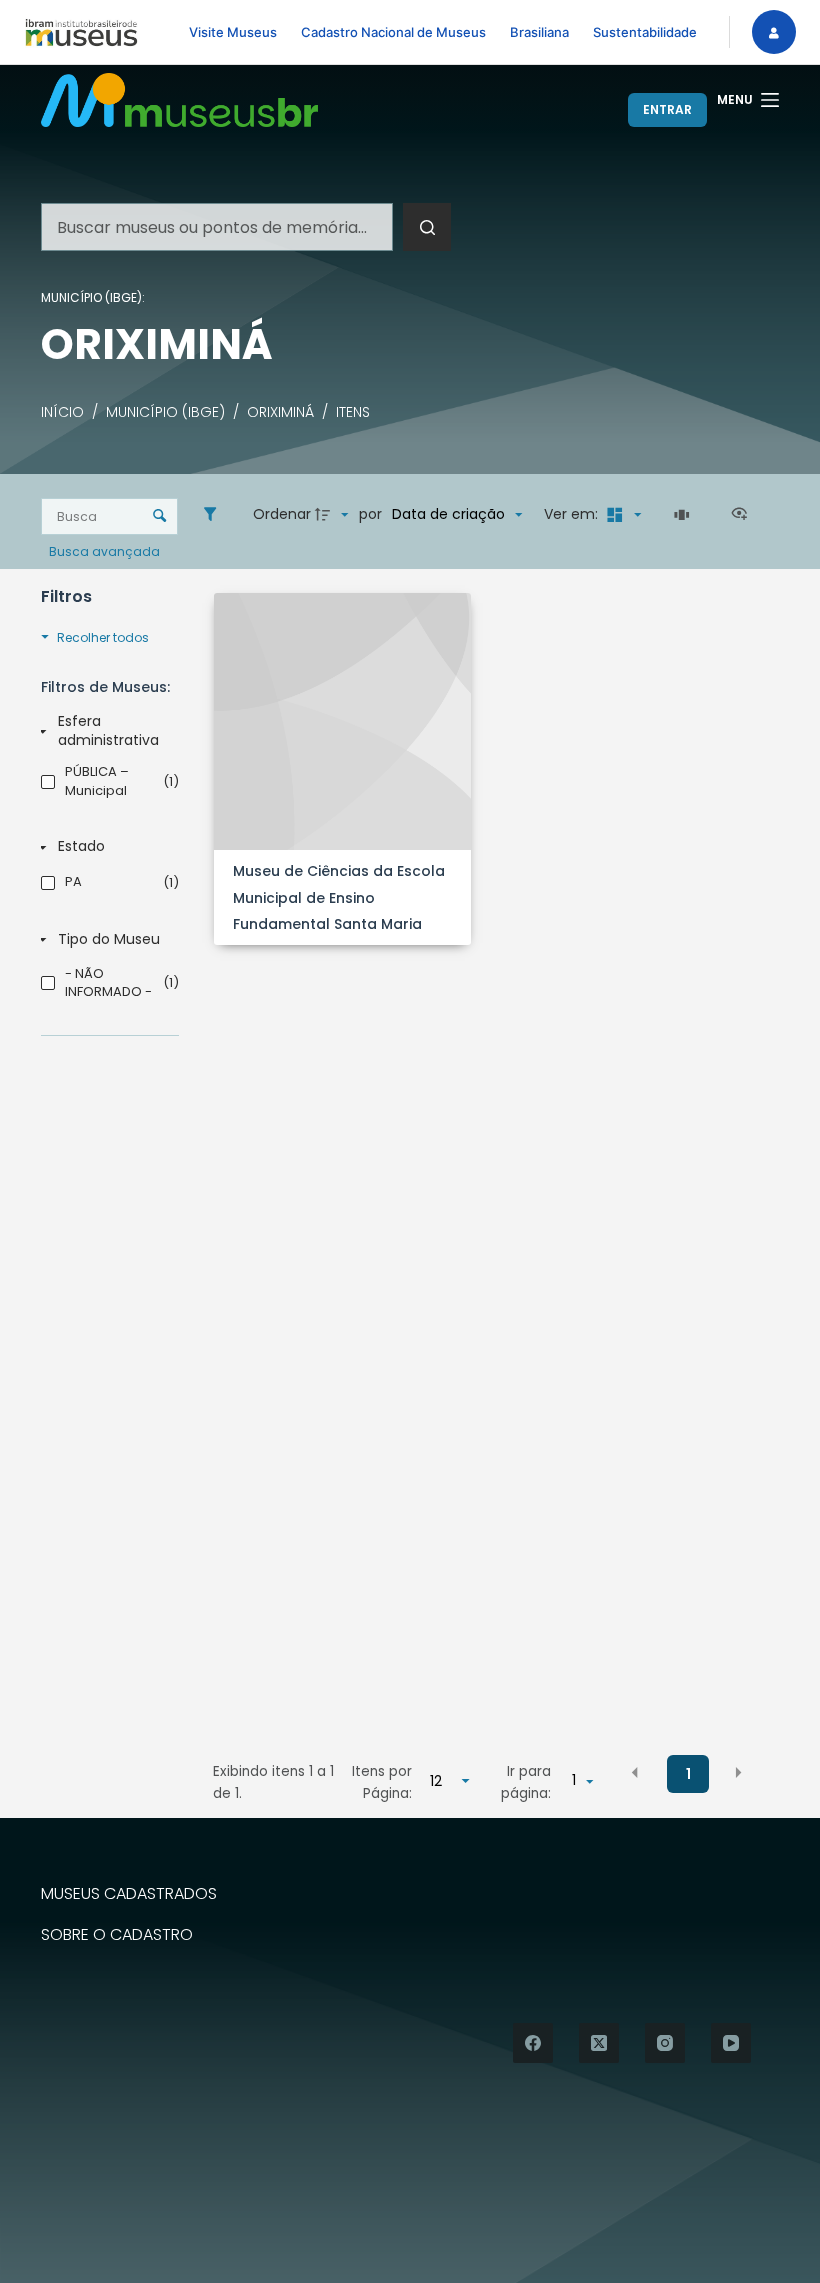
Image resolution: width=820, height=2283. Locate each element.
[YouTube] (731, 2043)
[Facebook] (533, 2043)
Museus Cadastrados (129, 1894)
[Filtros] (215, 515)
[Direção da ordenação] (334, 515)
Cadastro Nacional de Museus (393, 32)
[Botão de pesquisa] (427, 227)
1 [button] (688, 1774)
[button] (635, 1773)
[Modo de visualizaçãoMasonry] (621, 515)
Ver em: (573, 514)
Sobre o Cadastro (117, 1935)
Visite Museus (233, 32)
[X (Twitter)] (599, 2043)
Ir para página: (526, 1782)
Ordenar (282, 514)
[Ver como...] (744, 515)
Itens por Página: (382, 1782)
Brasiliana (539, 32)
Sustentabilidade (645, 32)
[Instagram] (665, 2043)
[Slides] (685, 515)
